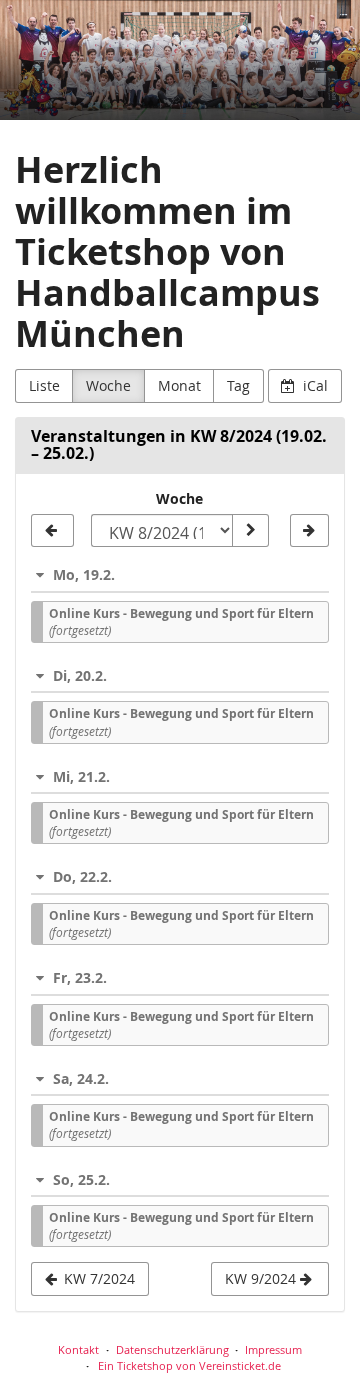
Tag (238, 385)
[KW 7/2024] (52, 531)
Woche (108, 385)
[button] (180, 574)
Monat (179, 385)
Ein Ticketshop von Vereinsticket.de (189, 1365)
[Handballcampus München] (180, 60)
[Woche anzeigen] (250, 531)
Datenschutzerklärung (172, 1349)
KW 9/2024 (262, 1278)
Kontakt (78, 1349)
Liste (44, 385)
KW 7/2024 (97, 1278)
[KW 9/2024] (309, 531)
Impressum (273, 1349)
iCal (313, 385)
